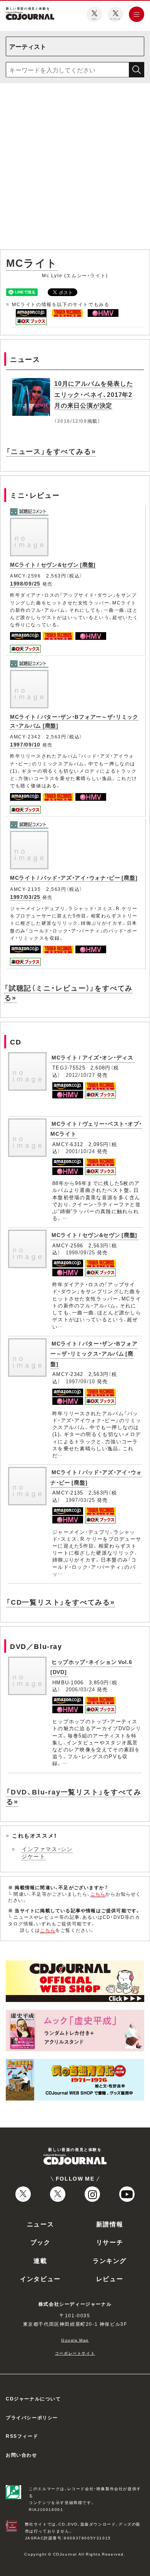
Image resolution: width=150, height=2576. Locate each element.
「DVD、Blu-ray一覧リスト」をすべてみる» (74, 1796)
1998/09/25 (25, 583)
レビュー (110, 2278)
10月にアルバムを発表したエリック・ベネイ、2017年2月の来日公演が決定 (93, 394)
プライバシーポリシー (32, 2417)
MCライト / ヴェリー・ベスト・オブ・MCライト (96, 1129)
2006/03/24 (81, 1689)
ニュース (40, 2224)
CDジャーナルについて (33, 2399)
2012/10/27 (81, 1075)
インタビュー (40, 2278)
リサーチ (110, 2242)
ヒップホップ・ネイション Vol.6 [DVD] (91, 1667)
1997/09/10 (25, 744)
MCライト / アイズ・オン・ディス (92, 1057)
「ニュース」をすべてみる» (51, 451)
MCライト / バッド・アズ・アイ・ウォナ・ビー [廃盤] (74, 877)
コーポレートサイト (75, 2353)
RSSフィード (22, 2436)
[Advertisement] (75, 168)
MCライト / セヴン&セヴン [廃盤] (53, 564)
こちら (98, 1894)
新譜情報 (110, 2224)
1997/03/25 (25, 897)
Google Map (75, 2340)
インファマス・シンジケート (47, 1853)
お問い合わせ (22, 2455)
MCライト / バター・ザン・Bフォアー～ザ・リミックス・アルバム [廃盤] (94, 1353)
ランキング (110, 2260)
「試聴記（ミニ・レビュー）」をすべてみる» (68, 993)
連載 (40, 2260)
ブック (41, 2242)
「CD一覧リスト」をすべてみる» (61, 1602)
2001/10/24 (81, 1151)
